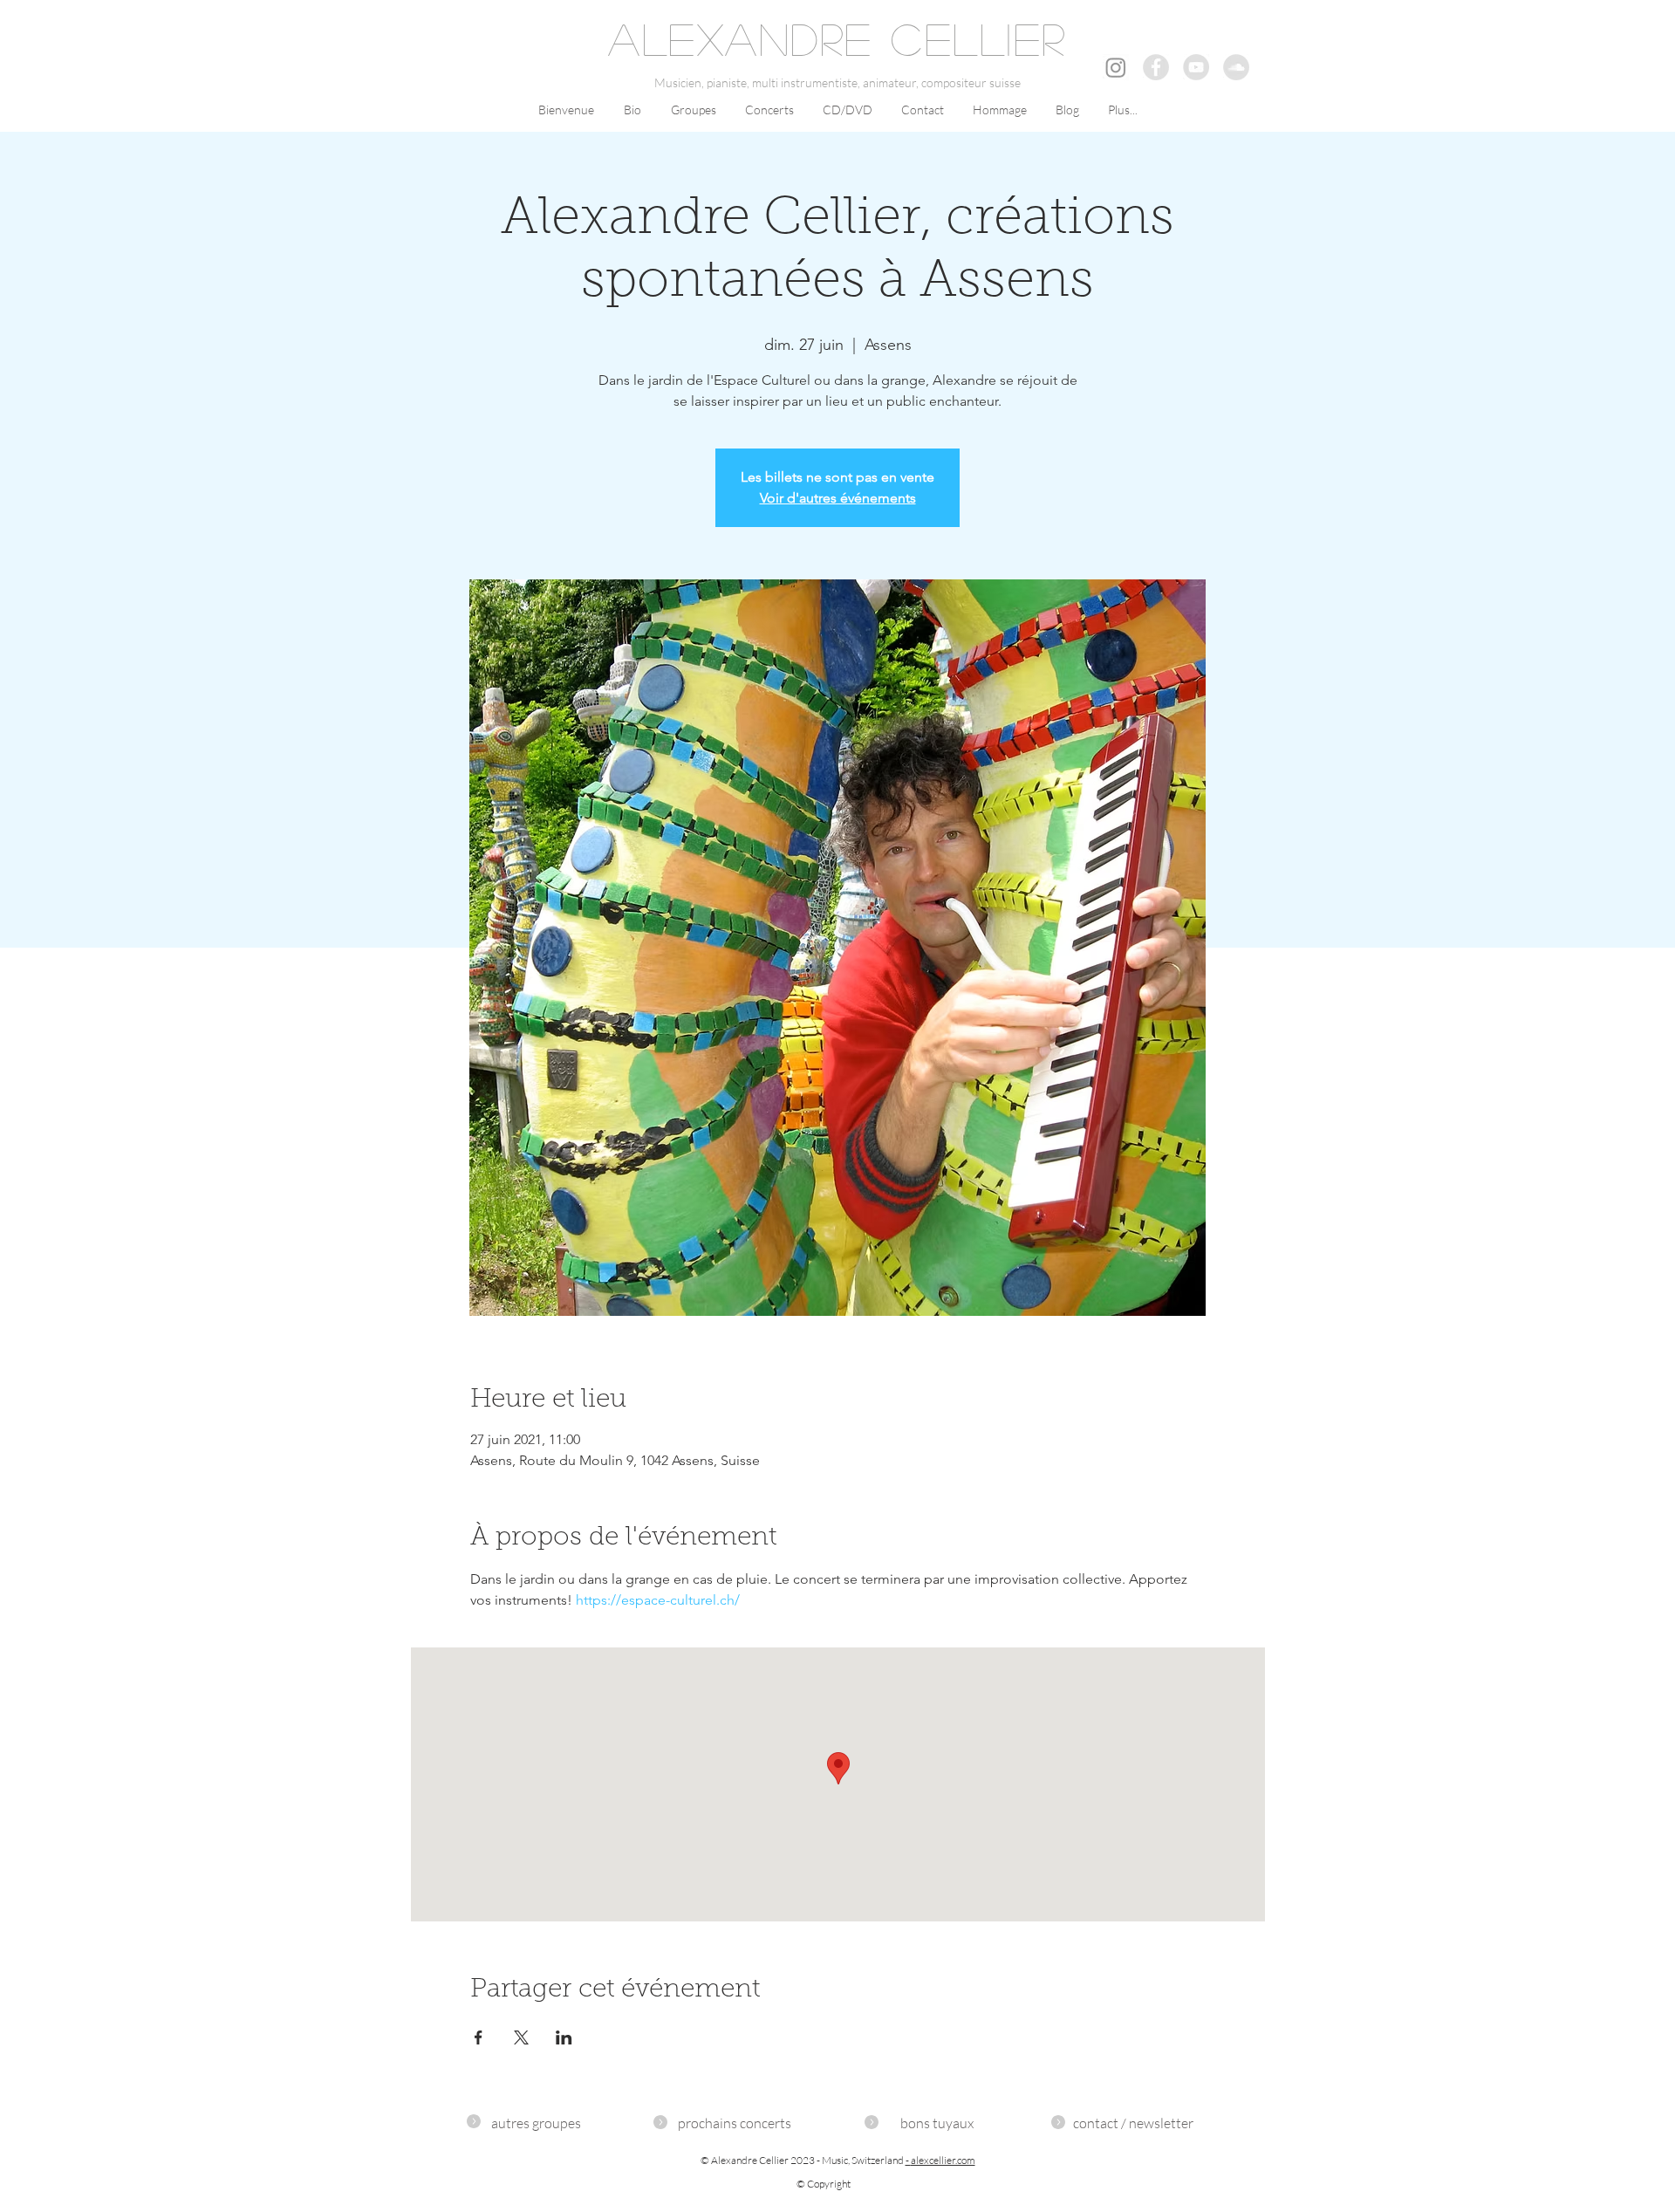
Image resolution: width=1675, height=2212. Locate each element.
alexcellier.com (943, 2160)
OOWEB (1247, 2091)
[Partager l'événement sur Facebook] (479, 2037)
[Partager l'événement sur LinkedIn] (564, 2037)
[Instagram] (1116, 67)
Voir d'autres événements (838, 498)
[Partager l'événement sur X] (521, 2037)
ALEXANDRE (741, 38)
